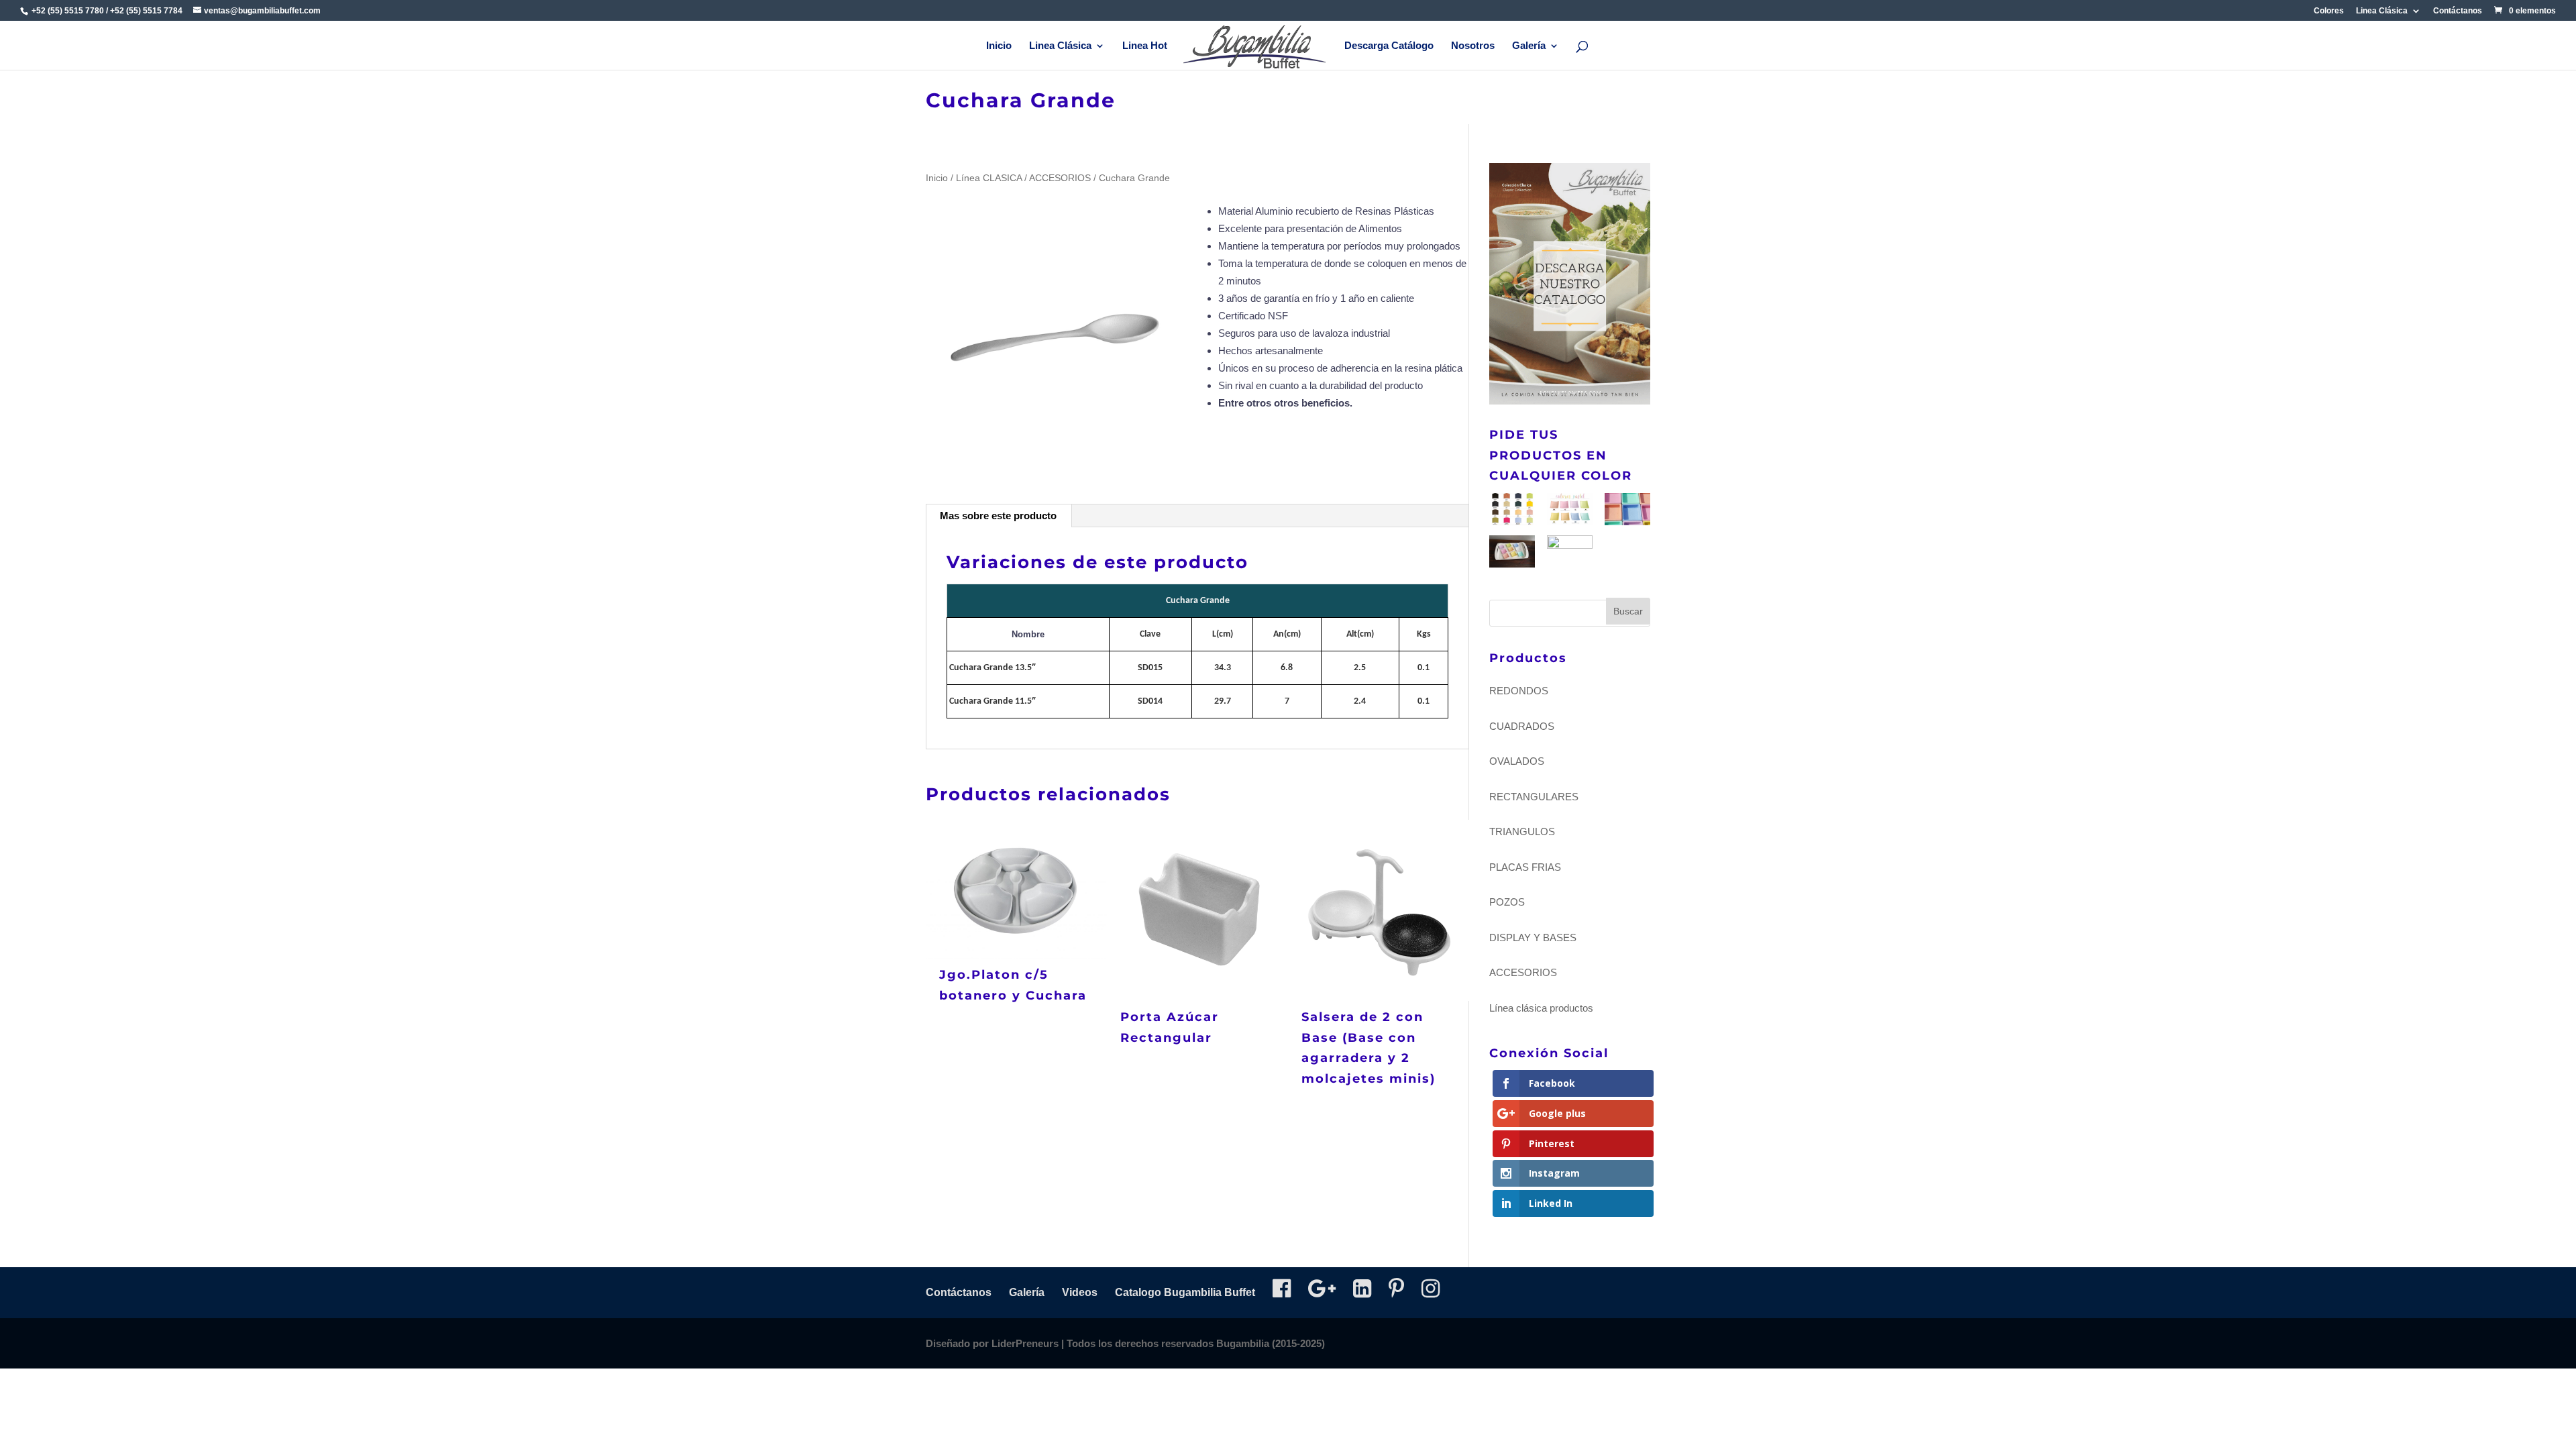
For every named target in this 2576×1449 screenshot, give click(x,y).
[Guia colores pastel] (1570, 512)
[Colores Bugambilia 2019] (1512, 512)
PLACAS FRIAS (1525, 867)
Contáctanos (2458, 11)
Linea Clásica (2382, 11)
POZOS (1507, 902)
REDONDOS (1519, 691)
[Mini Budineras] (1570, 551)
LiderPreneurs (1025, 1343)
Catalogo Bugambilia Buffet (1185, 1292)
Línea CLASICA (989, 178)
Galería (1529, 46)
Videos (1080, 1292)
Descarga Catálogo (1389, 46)
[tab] (999, 516)
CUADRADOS (1522, 726)
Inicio (999, 46)
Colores (2329, 11)
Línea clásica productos (1541, 1008)
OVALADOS (1517, 761)
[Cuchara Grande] (1056, 333)
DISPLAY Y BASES (1533, 937)
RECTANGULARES (1534, 797)
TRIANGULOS (1522, 831)
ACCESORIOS (1060, 178)
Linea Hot (1145, 46)
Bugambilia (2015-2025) (1271, 1343)
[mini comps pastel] (1627, 512)
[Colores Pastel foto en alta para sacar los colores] (1512, 554)
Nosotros (1473, 46)
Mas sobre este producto (998, 516)
